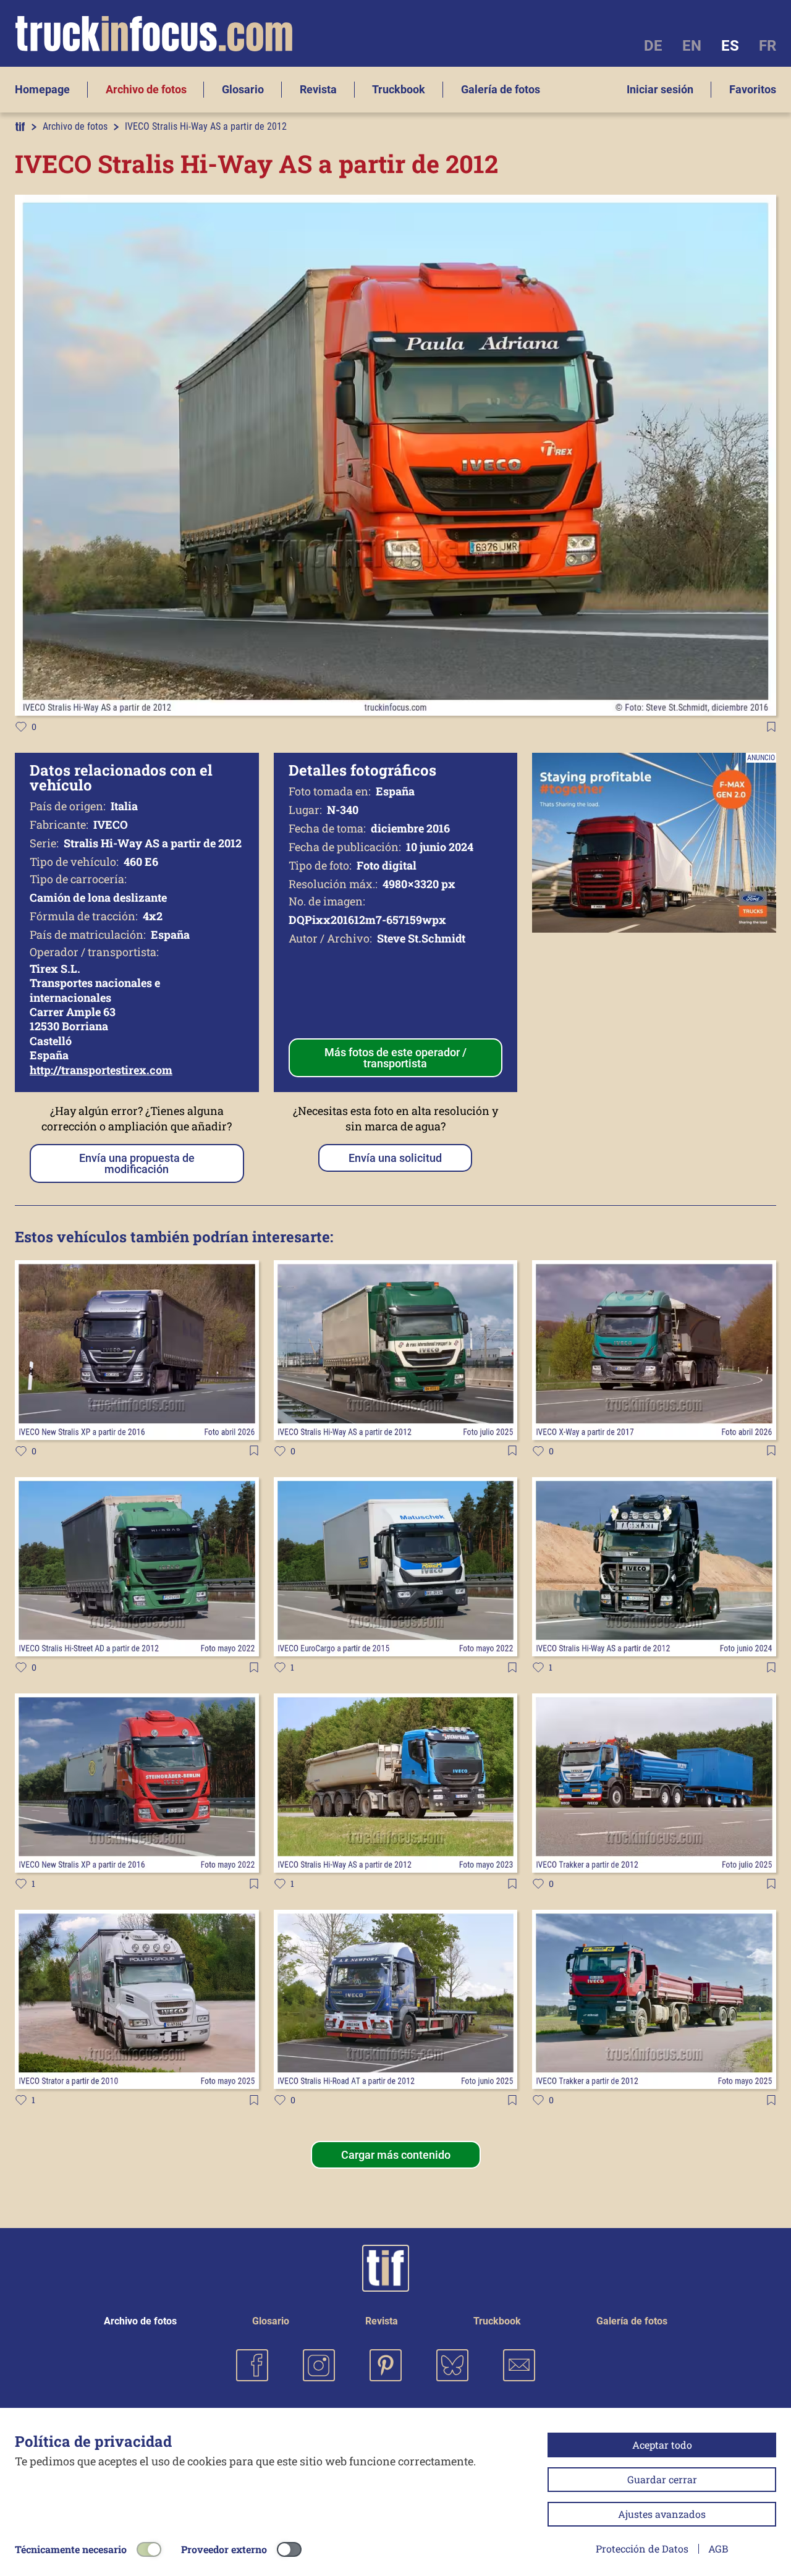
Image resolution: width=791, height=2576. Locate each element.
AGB (718, 2548)
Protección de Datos (642, 2548)
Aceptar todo (662, 2445)
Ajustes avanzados (662, 2514)
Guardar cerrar (662, 2479)
